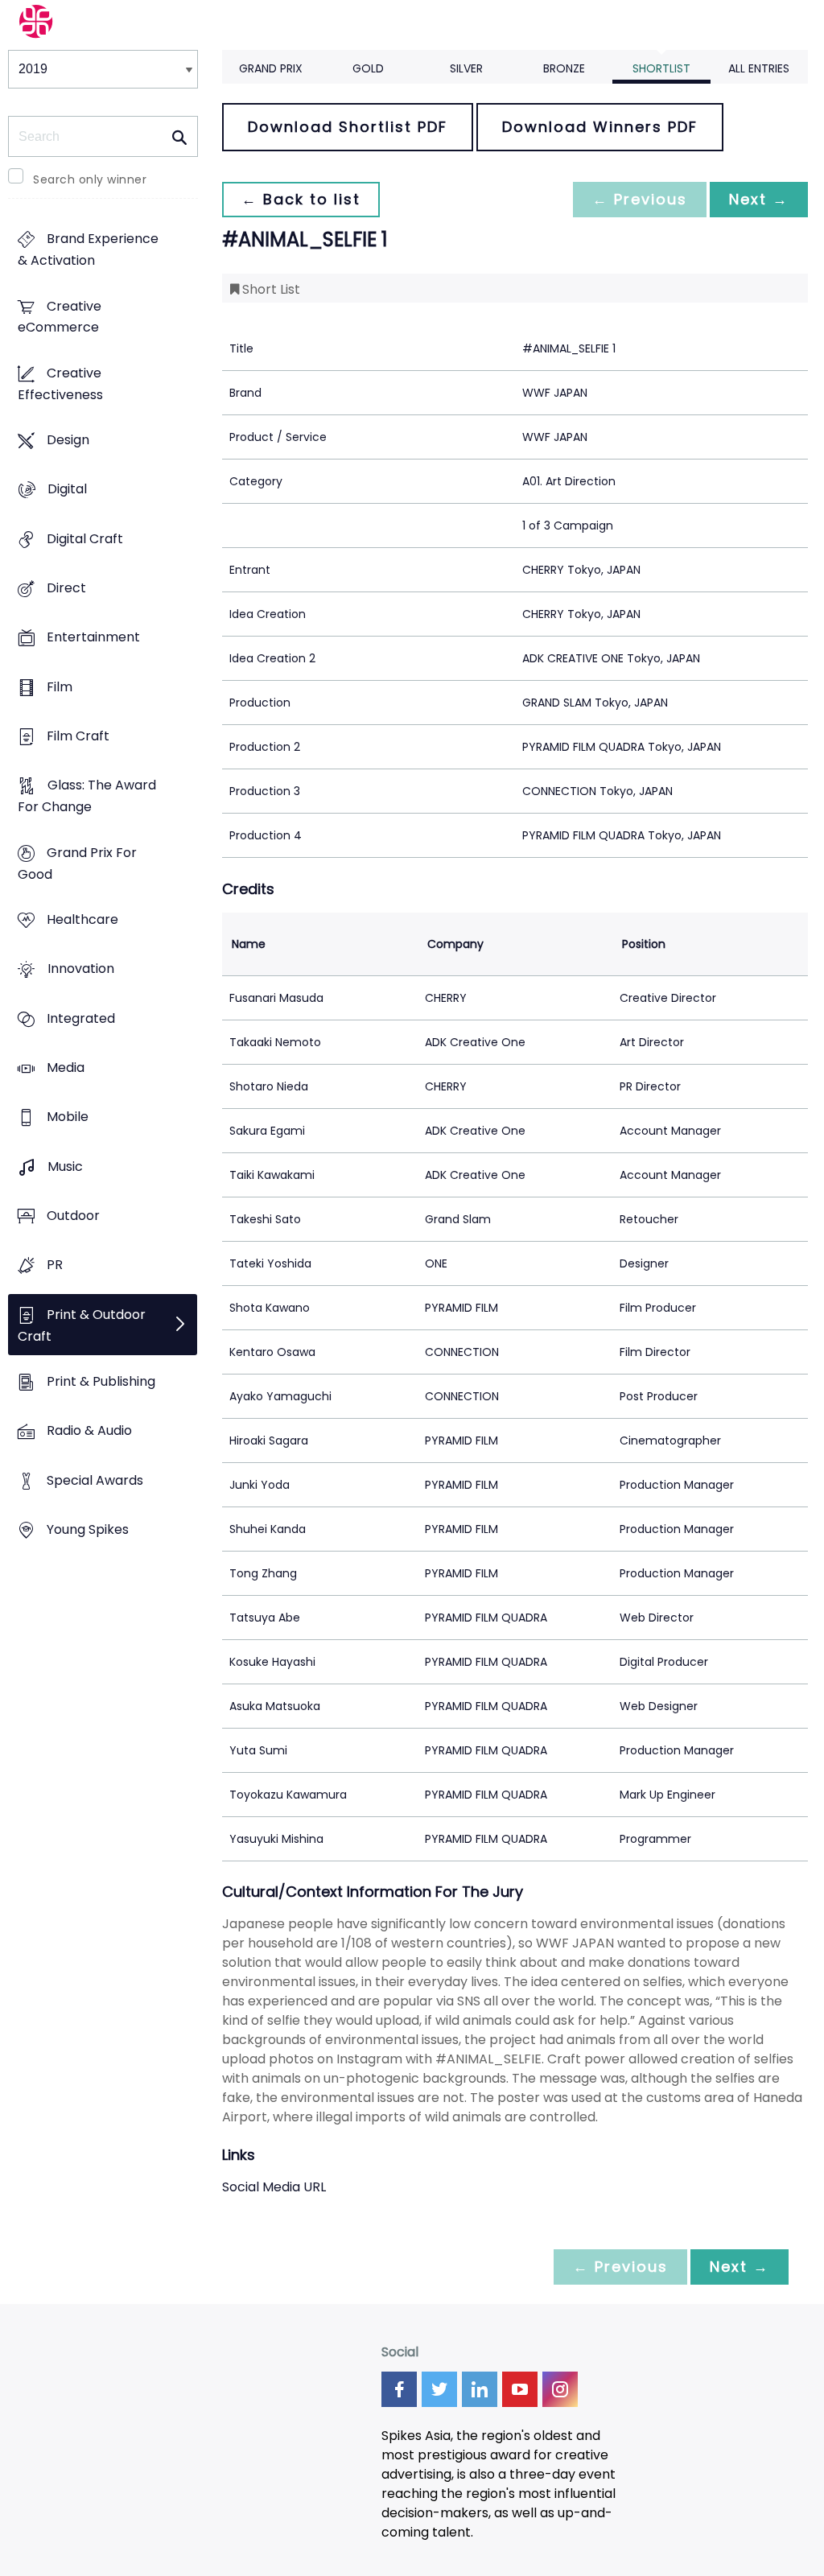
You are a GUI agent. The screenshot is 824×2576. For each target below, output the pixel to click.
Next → (759, 199)
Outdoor (73, 1216)
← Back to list (301, 199)
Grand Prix (271, 68)
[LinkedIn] (480, 2389)
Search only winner (90, 179)
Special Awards (95, 1480)
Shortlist (661, 68)
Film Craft (78, 737)
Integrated (81, 1018)
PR (55, 1265)
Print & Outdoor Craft (82, 1325)
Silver (466, 68)
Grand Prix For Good (77, 863)
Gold (368, 68)
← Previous (640, 199)
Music (65, 1166)
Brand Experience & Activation (88, 250)
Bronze (564, 68)
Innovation (81, 969)
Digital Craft (85, 539)
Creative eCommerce (60, 317)
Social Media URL (274, 2187)
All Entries (759, 68)
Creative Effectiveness (60, 384)
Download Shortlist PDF (348, 127)
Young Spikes (88, 1529)
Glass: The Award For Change (87, 797)
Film (60, 687)
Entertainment (93, 638)
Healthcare (82, 920)
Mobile (68, 1117)
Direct (66, 589)
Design (68, 441)
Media (66, 1067)
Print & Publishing (101, 1381)
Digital (67, 490)
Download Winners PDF (600, 127)
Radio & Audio (89, 1431)
